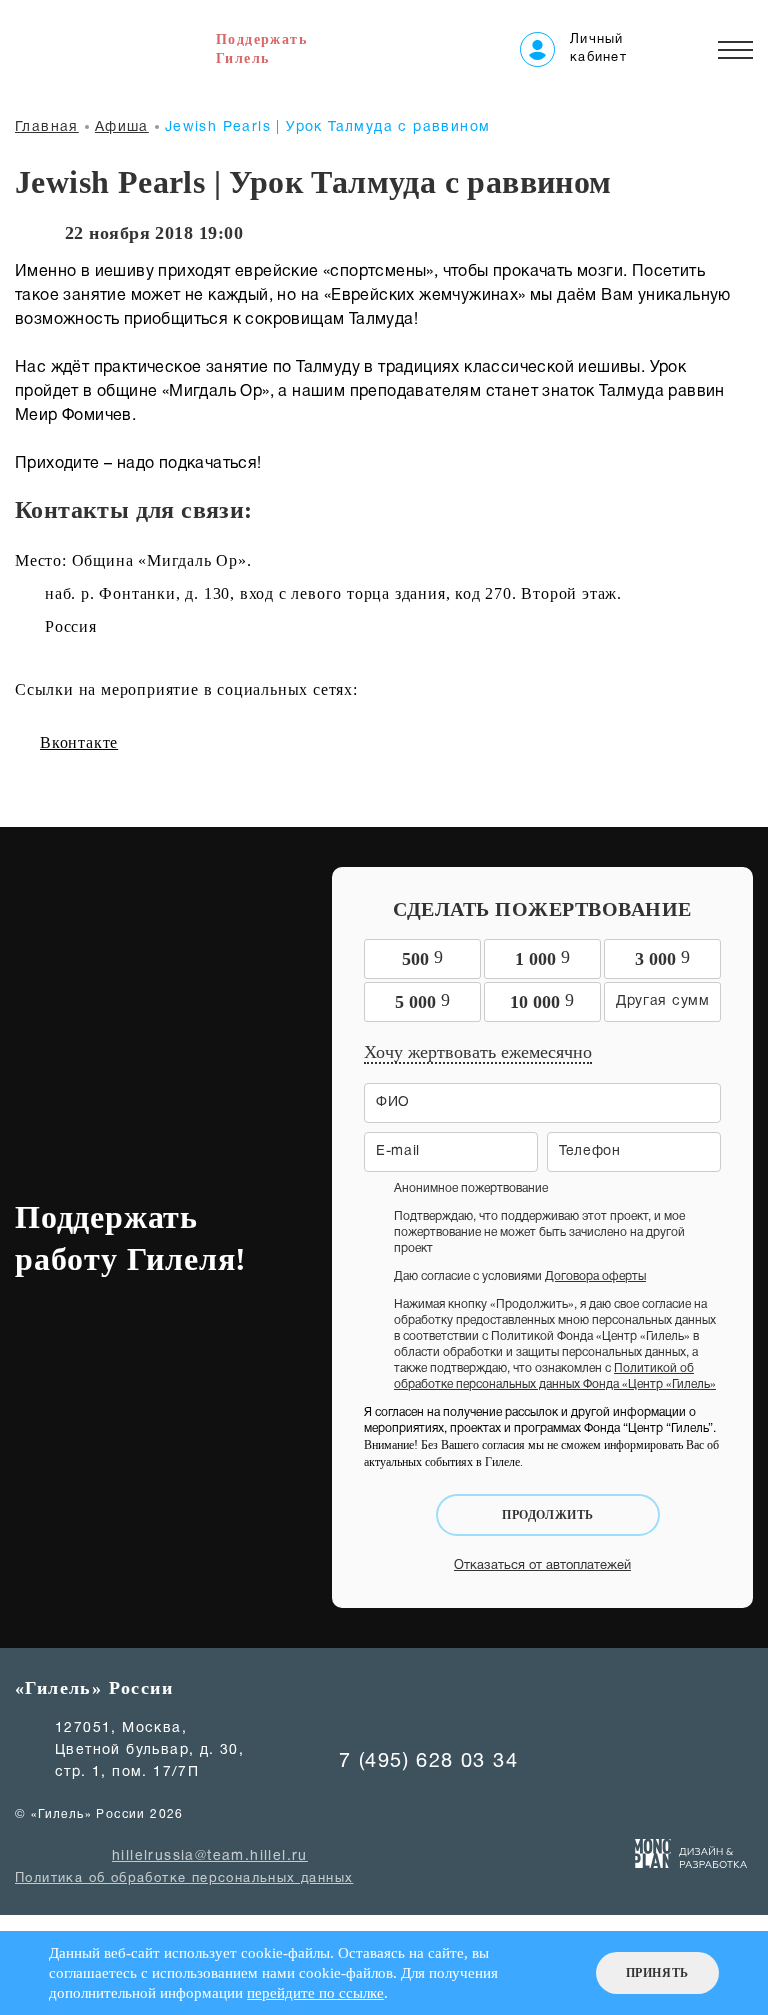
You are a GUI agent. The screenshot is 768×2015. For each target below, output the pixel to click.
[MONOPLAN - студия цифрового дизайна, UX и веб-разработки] (691, 1858)
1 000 (542, 958)
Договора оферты (595, 1276)
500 (422, 958)
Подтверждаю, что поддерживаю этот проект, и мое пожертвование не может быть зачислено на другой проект (539, 1232)
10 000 (542, 1001)
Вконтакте (79, 742)
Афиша (122, 127)
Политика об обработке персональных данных (184, 1879)
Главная (47, 127)
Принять (657, 1973)
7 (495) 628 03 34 (428, 1762)
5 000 (422, 1001)
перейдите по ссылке (315, 1993)
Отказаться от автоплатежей (542, 1566)
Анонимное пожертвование (471, 1188)
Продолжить (548, 1515)
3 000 (662, 958)
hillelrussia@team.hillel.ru (210, 1856)
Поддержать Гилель (261, 49)
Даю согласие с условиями (520, 1276)
